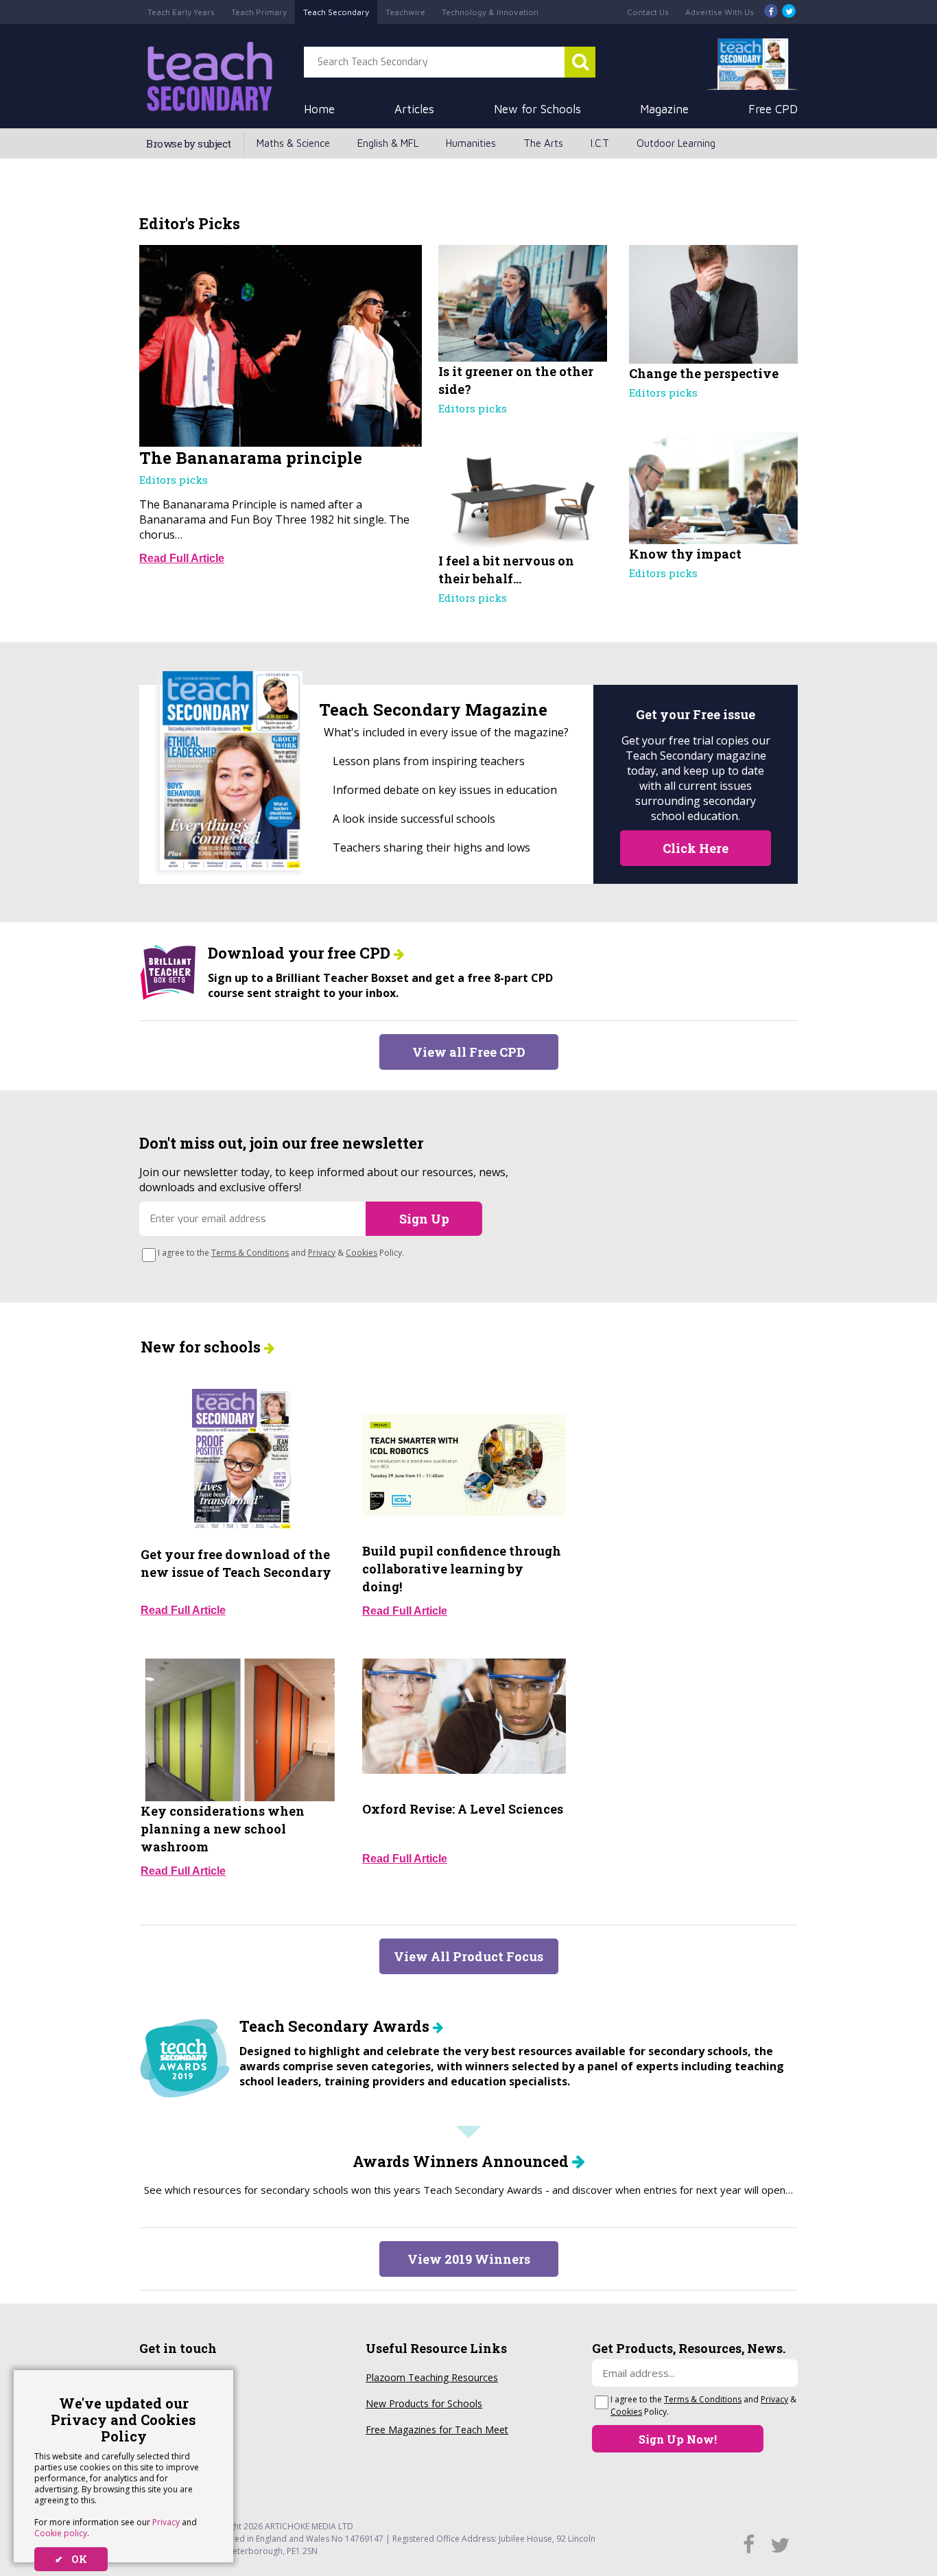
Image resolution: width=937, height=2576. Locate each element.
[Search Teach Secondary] (580, 62)
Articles (414, 109)
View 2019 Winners (469, 2259)
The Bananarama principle (251, 458)
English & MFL (388, 143)
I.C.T (600, 143)
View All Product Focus (468, 1956)
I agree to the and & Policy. (281, 1253)
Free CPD (773, 109)
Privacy (166, 2522)
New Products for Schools (424, 2403)
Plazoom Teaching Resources (432, 2377)
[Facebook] (771, 12)
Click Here (696, 848)
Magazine (664, 109)
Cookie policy (61, 2533)
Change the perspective (704, 373)
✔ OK (71, 2559)
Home (319, 109)
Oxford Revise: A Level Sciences (463, 1809)
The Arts (543, 143)
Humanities (471, 143)
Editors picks (174, 480)
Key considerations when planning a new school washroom (223, 1829)
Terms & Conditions (250, 1253)
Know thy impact (685, 554)
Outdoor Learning (676, 143)
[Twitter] (789, 12)
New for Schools (537, 109)
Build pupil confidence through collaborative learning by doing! (462, 1569)
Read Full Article (182, 558)
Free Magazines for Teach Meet (437, 2429)
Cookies (361, 1253)
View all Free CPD (469, 1052)
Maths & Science (293, 143)
